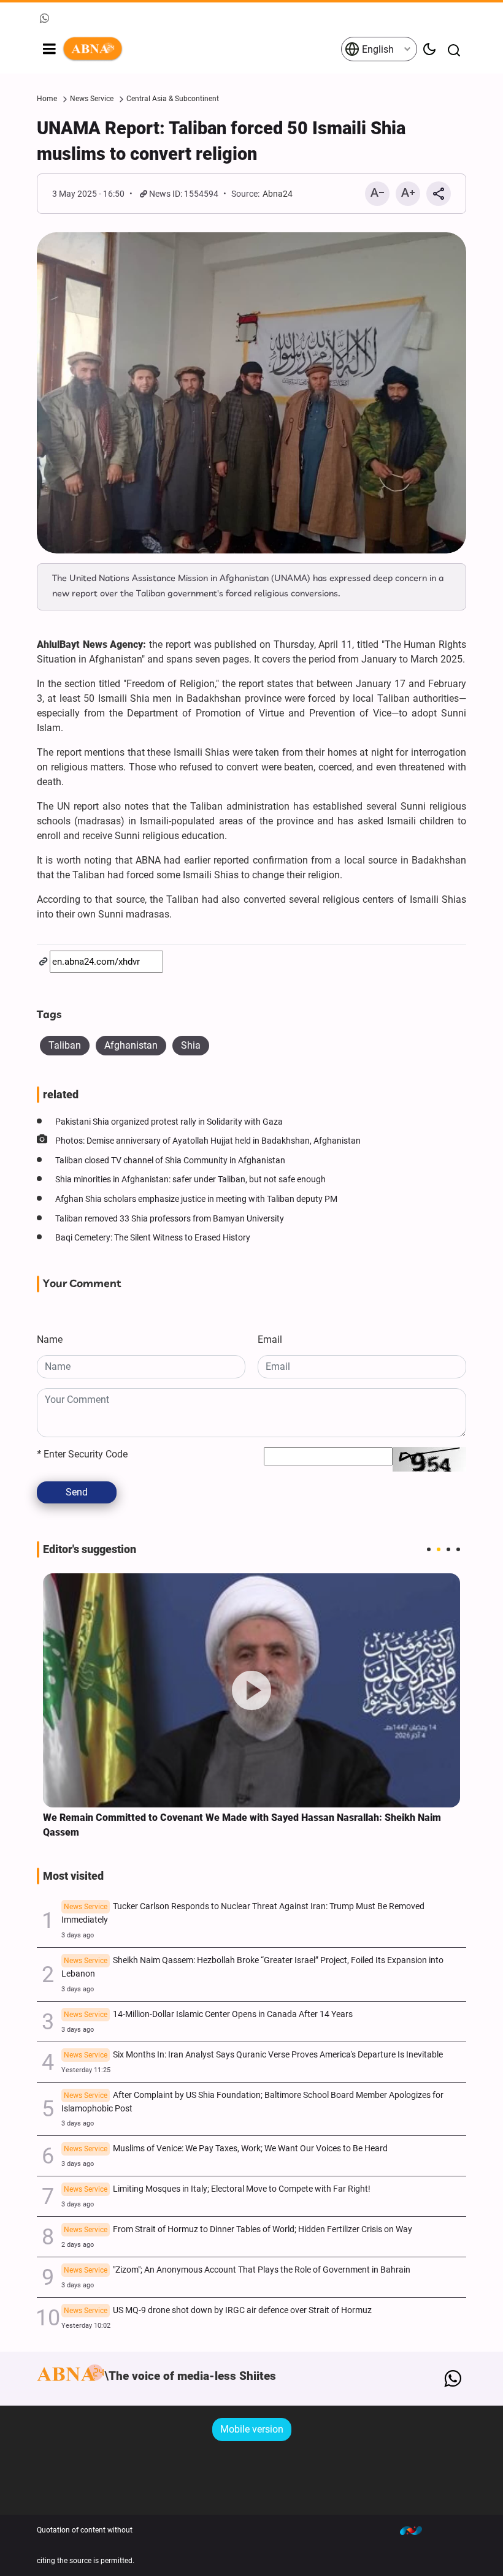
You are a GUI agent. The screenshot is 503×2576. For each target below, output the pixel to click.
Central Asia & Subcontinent (173, 99)
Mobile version (252, 2429)
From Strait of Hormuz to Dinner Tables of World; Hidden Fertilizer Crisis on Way (238, 2229)
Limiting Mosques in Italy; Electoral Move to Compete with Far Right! (217, 2189)
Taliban (65, 1045)
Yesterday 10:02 (86, 2326)
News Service (92, 99)
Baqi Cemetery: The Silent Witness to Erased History (153, 1238)
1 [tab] (429, 1549)
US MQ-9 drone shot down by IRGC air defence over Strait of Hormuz (218, 2310)
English (377, 49)
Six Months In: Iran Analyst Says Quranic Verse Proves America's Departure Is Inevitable (253, 2055)
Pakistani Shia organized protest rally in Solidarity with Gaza (169, 1122)
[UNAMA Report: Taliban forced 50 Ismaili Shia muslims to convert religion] (251, 393)
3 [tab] (448, 1549)
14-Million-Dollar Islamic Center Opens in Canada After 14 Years (208, 2014)
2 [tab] (439, 1549)
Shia (191, 1045)
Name (50, 1339)
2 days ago (78, 2245)
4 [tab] (458, 1549)
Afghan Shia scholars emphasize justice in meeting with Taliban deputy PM (196, 1199)
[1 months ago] (251, 1691)
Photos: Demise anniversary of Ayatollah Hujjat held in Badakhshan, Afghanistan (208, 1141)
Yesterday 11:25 (86, 2070)
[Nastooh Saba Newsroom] (417, 2530)
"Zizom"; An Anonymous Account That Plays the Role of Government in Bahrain (237, 2270)
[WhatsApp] (452, 2379)
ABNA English (201, 49)
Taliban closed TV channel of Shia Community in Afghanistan (170, 1161)
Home (47, 99)
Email (270, 1339)
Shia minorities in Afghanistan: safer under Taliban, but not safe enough (190, 1180)
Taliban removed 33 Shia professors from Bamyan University (170, 1219)
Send (77, 1492)
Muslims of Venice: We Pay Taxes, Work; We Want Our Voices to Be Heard (226, 2149)
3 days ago (78, 1935)
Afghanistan (131, 1045)
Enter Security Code (82, 1454)
